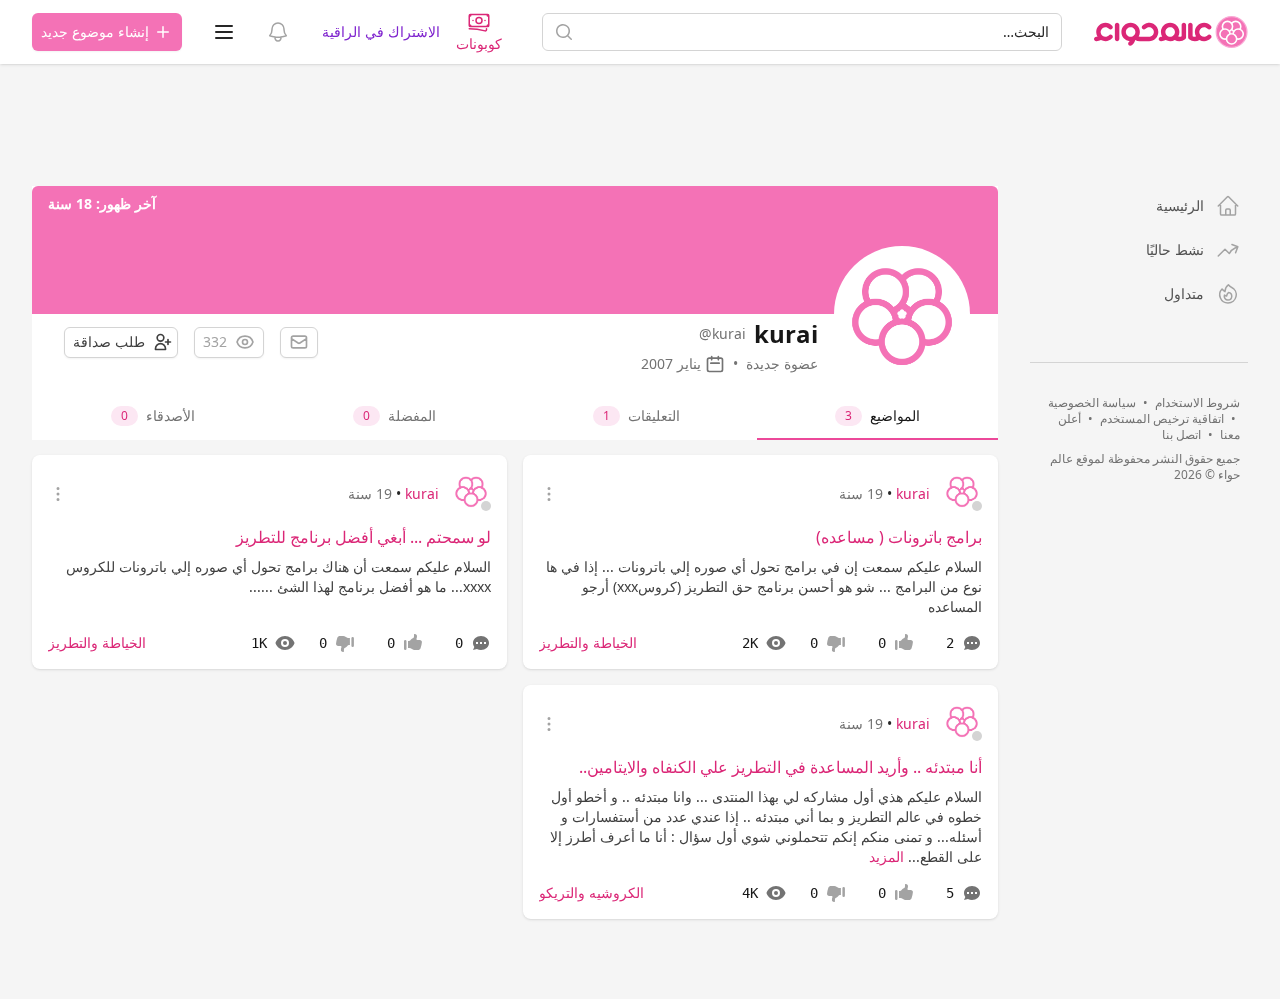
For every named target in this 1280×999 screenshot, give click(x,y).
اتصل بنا (1181, 434)
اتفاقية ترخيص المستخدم (1162, 418)
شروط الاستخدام (1197, 402)
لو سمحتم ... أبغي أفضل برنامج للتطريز (363, 537)
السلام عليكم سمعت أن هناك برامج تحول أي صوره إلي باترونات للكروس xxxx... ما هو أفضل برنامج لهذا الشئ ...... (278, 576)
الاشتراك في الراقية (381, 31)
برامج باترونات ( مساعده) (899, 537)
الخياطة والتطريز (588, 642)
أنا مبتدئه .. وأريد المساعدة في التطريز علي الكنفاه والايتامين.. (780, 767)
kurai (913, 493)
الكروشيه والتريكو (591, 892)
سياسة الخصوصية (1092, 402)
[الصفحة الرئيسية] (1171, 32)
